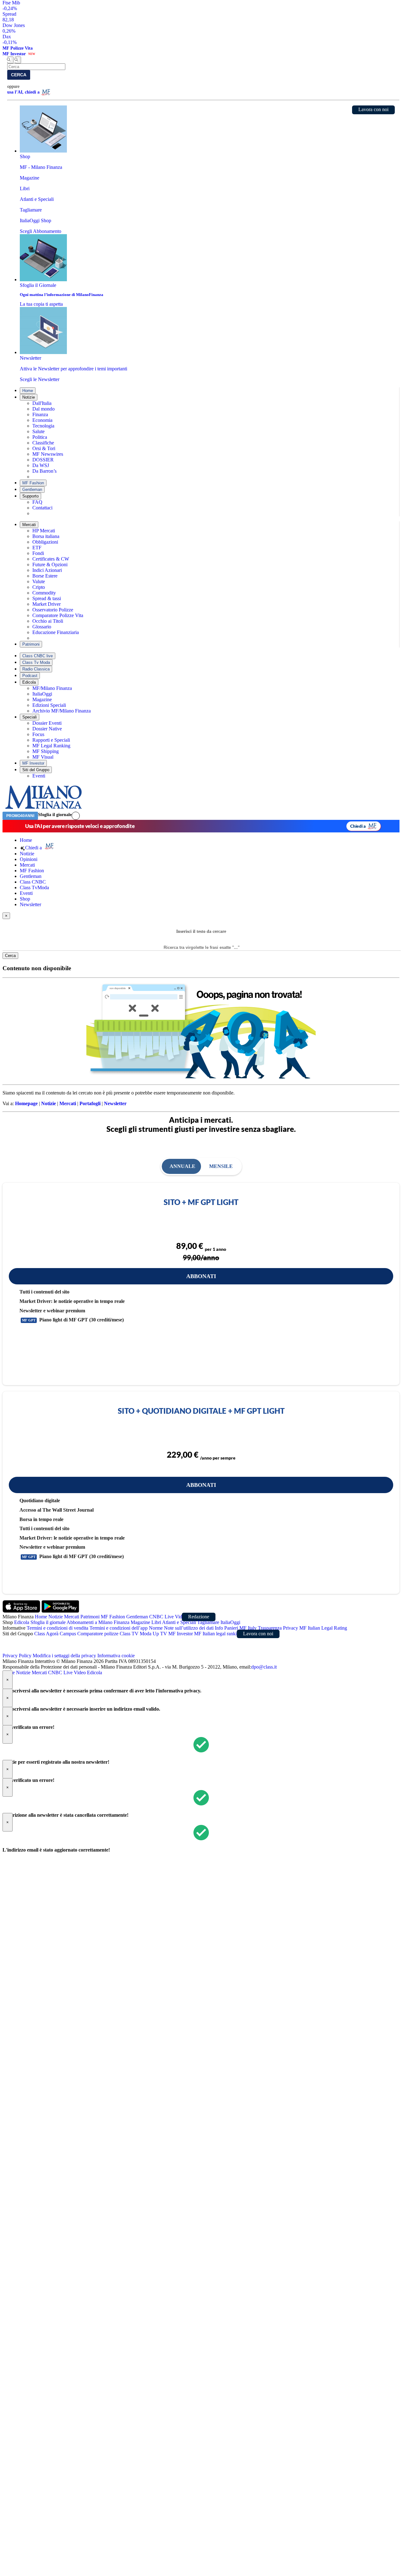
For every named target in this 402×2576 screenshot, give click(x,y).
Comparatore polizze (98, 1634)
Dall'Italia (42, 403)
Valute (39, 581)
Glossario (42, 627)
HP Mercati (44, 531)
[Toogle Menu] (18, 60)
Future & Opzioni (50, 565)
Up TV (160, 1634)
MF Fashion (33, 483)
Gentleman (32, 489)
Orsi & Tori (44, 448)
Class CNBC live (38, 656)
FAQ (37, 502)
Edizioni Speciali (49, 705)
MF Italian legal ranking (218, 1634)
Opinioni (29, 859)
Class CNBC (33, 882)
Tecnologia (43, 426)
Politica (40, 437)
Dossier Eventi (47, 723)
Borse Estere (45, 576)
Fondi (38, 553)
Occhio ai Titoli (48, 621)
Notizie (29, 397)
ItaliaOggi (42, 694)
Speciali (30, 717)
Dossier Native (47, 729)
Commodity (44, 593)
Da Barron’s (44, 471)
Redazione (199, 1617)
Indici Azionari (47, 570)
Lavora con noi (373, 109)
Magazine (42, 699)
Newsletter (30, 904)
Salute (38, 431)
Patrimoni (31, 644)
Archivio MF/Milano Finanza (62, 711)
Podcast (30, 676)
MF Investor (33, 763)
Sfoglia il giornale (55, 815)
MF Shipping (46, 751)
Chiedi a (358, 826)
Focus (38, 734)
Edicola (29, 682)
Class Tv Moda (36, 662)
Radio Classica (36, 669)
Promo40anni (20, 816)
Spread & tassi (47, 598)
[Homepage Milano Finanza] (43, 809)
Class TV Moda (136, 1634)
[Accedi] (76, 816)
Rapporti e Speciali (51, 740)
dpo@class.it (264, 1667)
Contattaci (42, 508)
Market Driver (46, 604)
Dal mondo (43, 409)
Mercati (29, 525)
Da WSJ (41, 465)
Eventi (39, 776)
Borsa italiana (46, 536)
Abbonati (201, 1276)
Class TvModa (34, 887)
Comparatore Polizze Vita (58, 615)
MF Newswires (48, 454)
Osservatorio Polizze (53, 610)
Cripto (39, 587)
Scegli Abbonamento (41, 231)
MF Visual (43, 757)
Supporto (30, 496)
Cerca (19, 75)
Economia (42, 420)
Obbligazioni (45, 542)
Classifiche (43, 443)
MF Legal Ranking (51, 746)
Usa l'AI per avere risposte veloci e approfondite (80, 826)
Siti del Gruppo (36, 770)
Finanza (40, 414)
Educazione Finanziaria (56, 632)
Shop (25, 899)
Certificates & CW (51, 559)
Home (28, 391)
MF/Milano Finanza (52, 688)
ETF (37, 548)
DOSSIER (43, 460)
